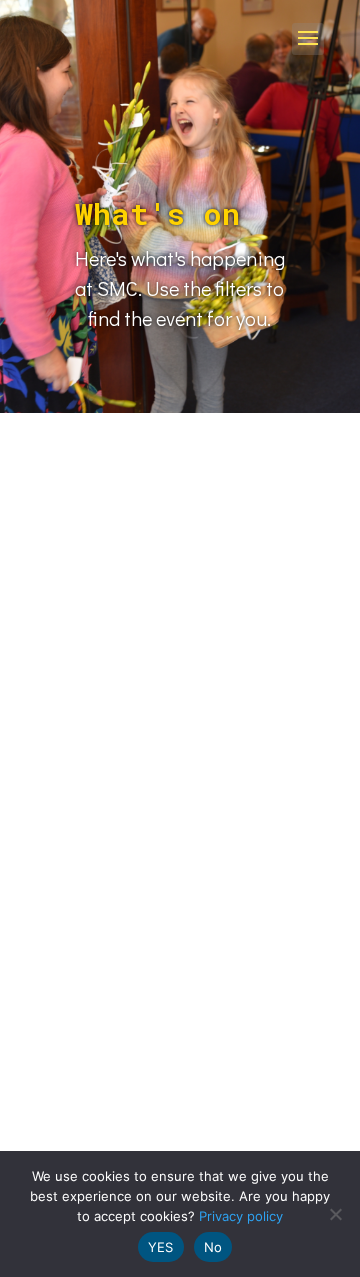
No (213, 1247)
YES (161, 1247)
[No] (335, 1214)
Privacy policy (241, 1216)
